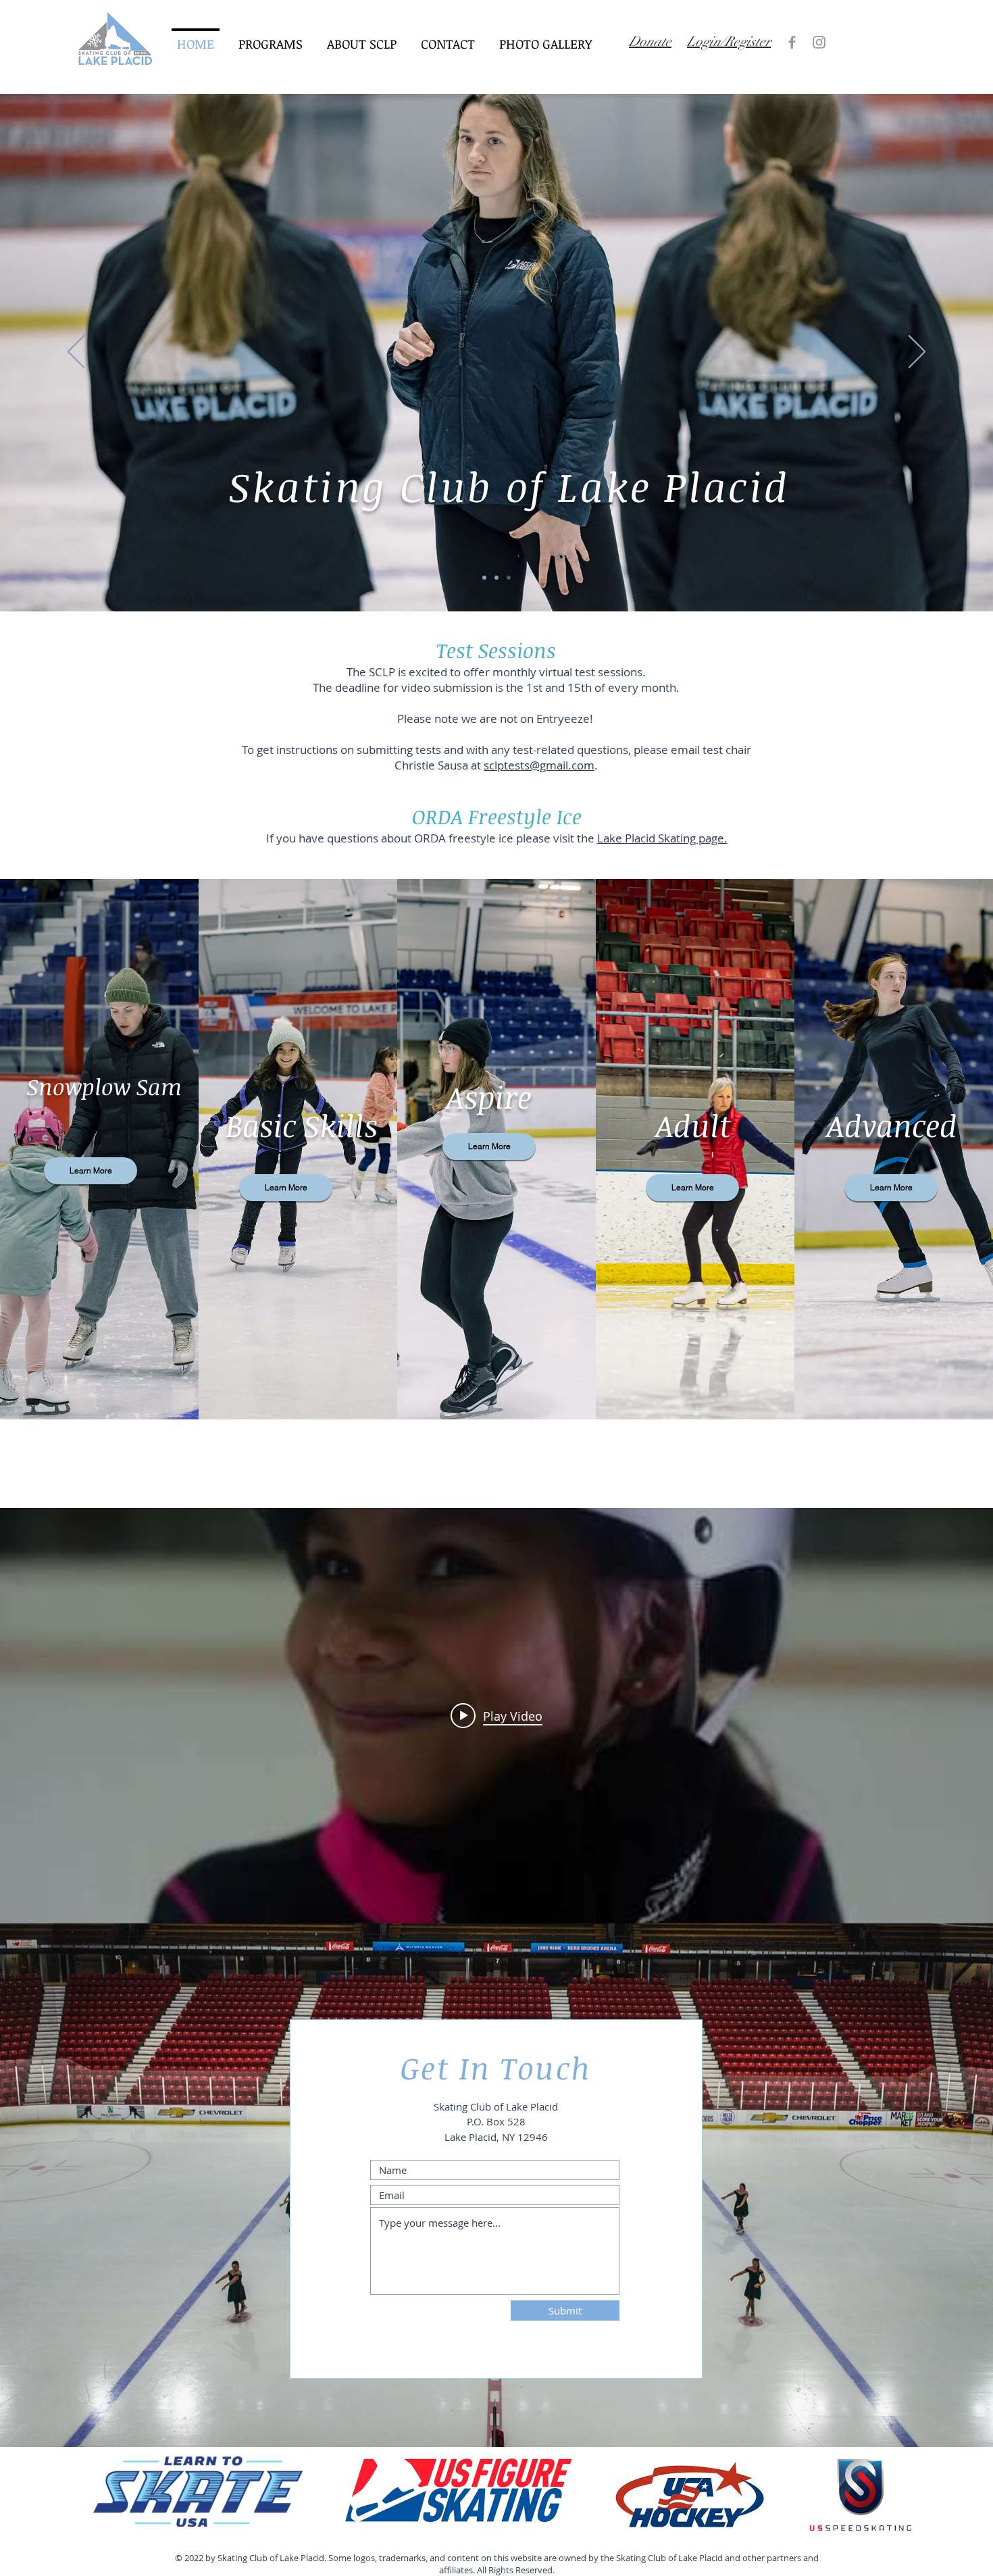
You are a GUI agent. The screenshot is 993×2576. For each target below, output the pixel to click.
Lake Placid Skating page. (662, 838)
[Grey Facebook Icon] (792, 42)
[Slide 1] (484, 578)
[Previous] (76, 353)
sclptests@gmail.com (539, 765)
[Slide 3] (496, 578)
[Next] (917, 353)
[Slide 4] (509, 578)
